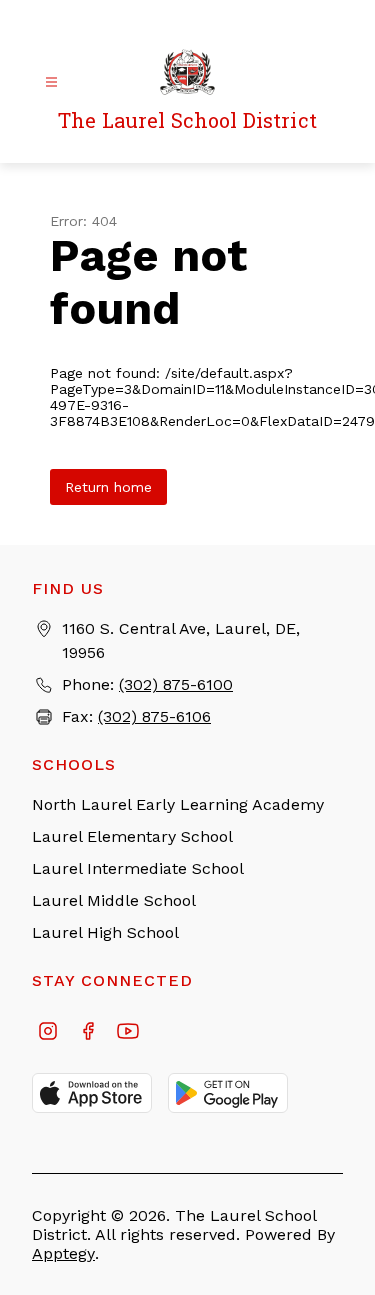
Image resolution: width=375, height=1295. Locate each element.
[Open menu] (51, 82)
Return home (108, 487)
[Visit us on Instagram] (48, 1033)
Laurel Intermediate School (138, 868)
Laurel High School (105, 932)
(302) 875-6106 (154, 716)
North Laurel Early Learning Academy (178, 804)
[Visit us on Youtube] (128, 1033)
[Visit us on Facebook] (88, 1033)
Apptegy (63, 1253)
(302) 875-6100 (176, 684)
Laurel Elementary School (132, 836)
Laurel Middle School (114, 900)
